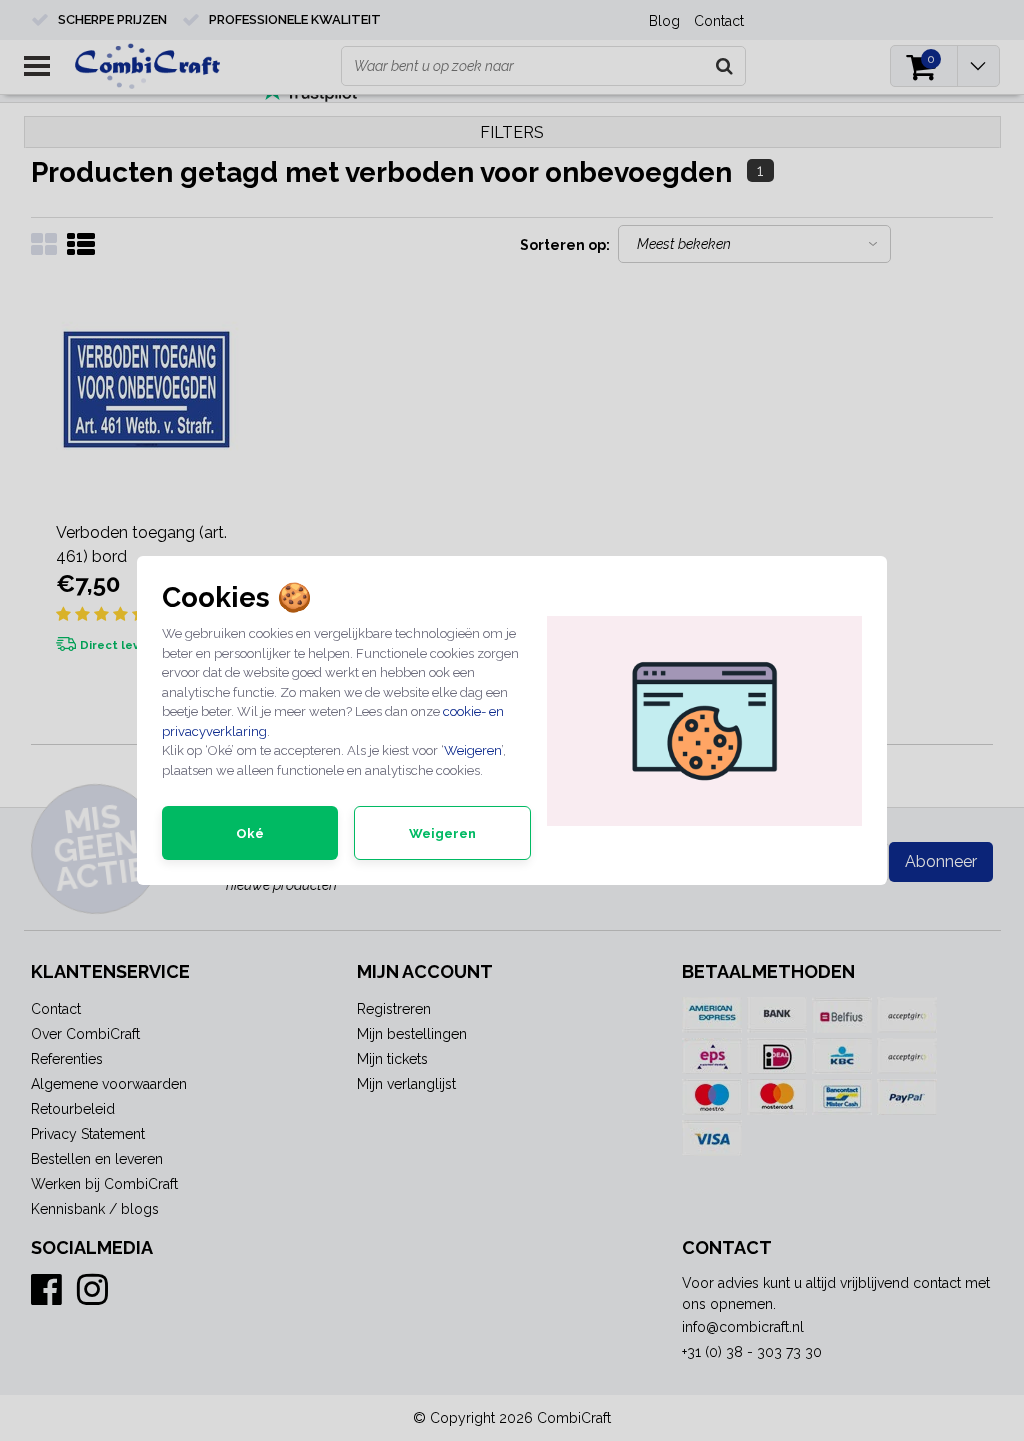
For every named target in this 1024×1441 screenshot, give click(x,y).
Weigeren (472, 750)
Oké (250, 833)
